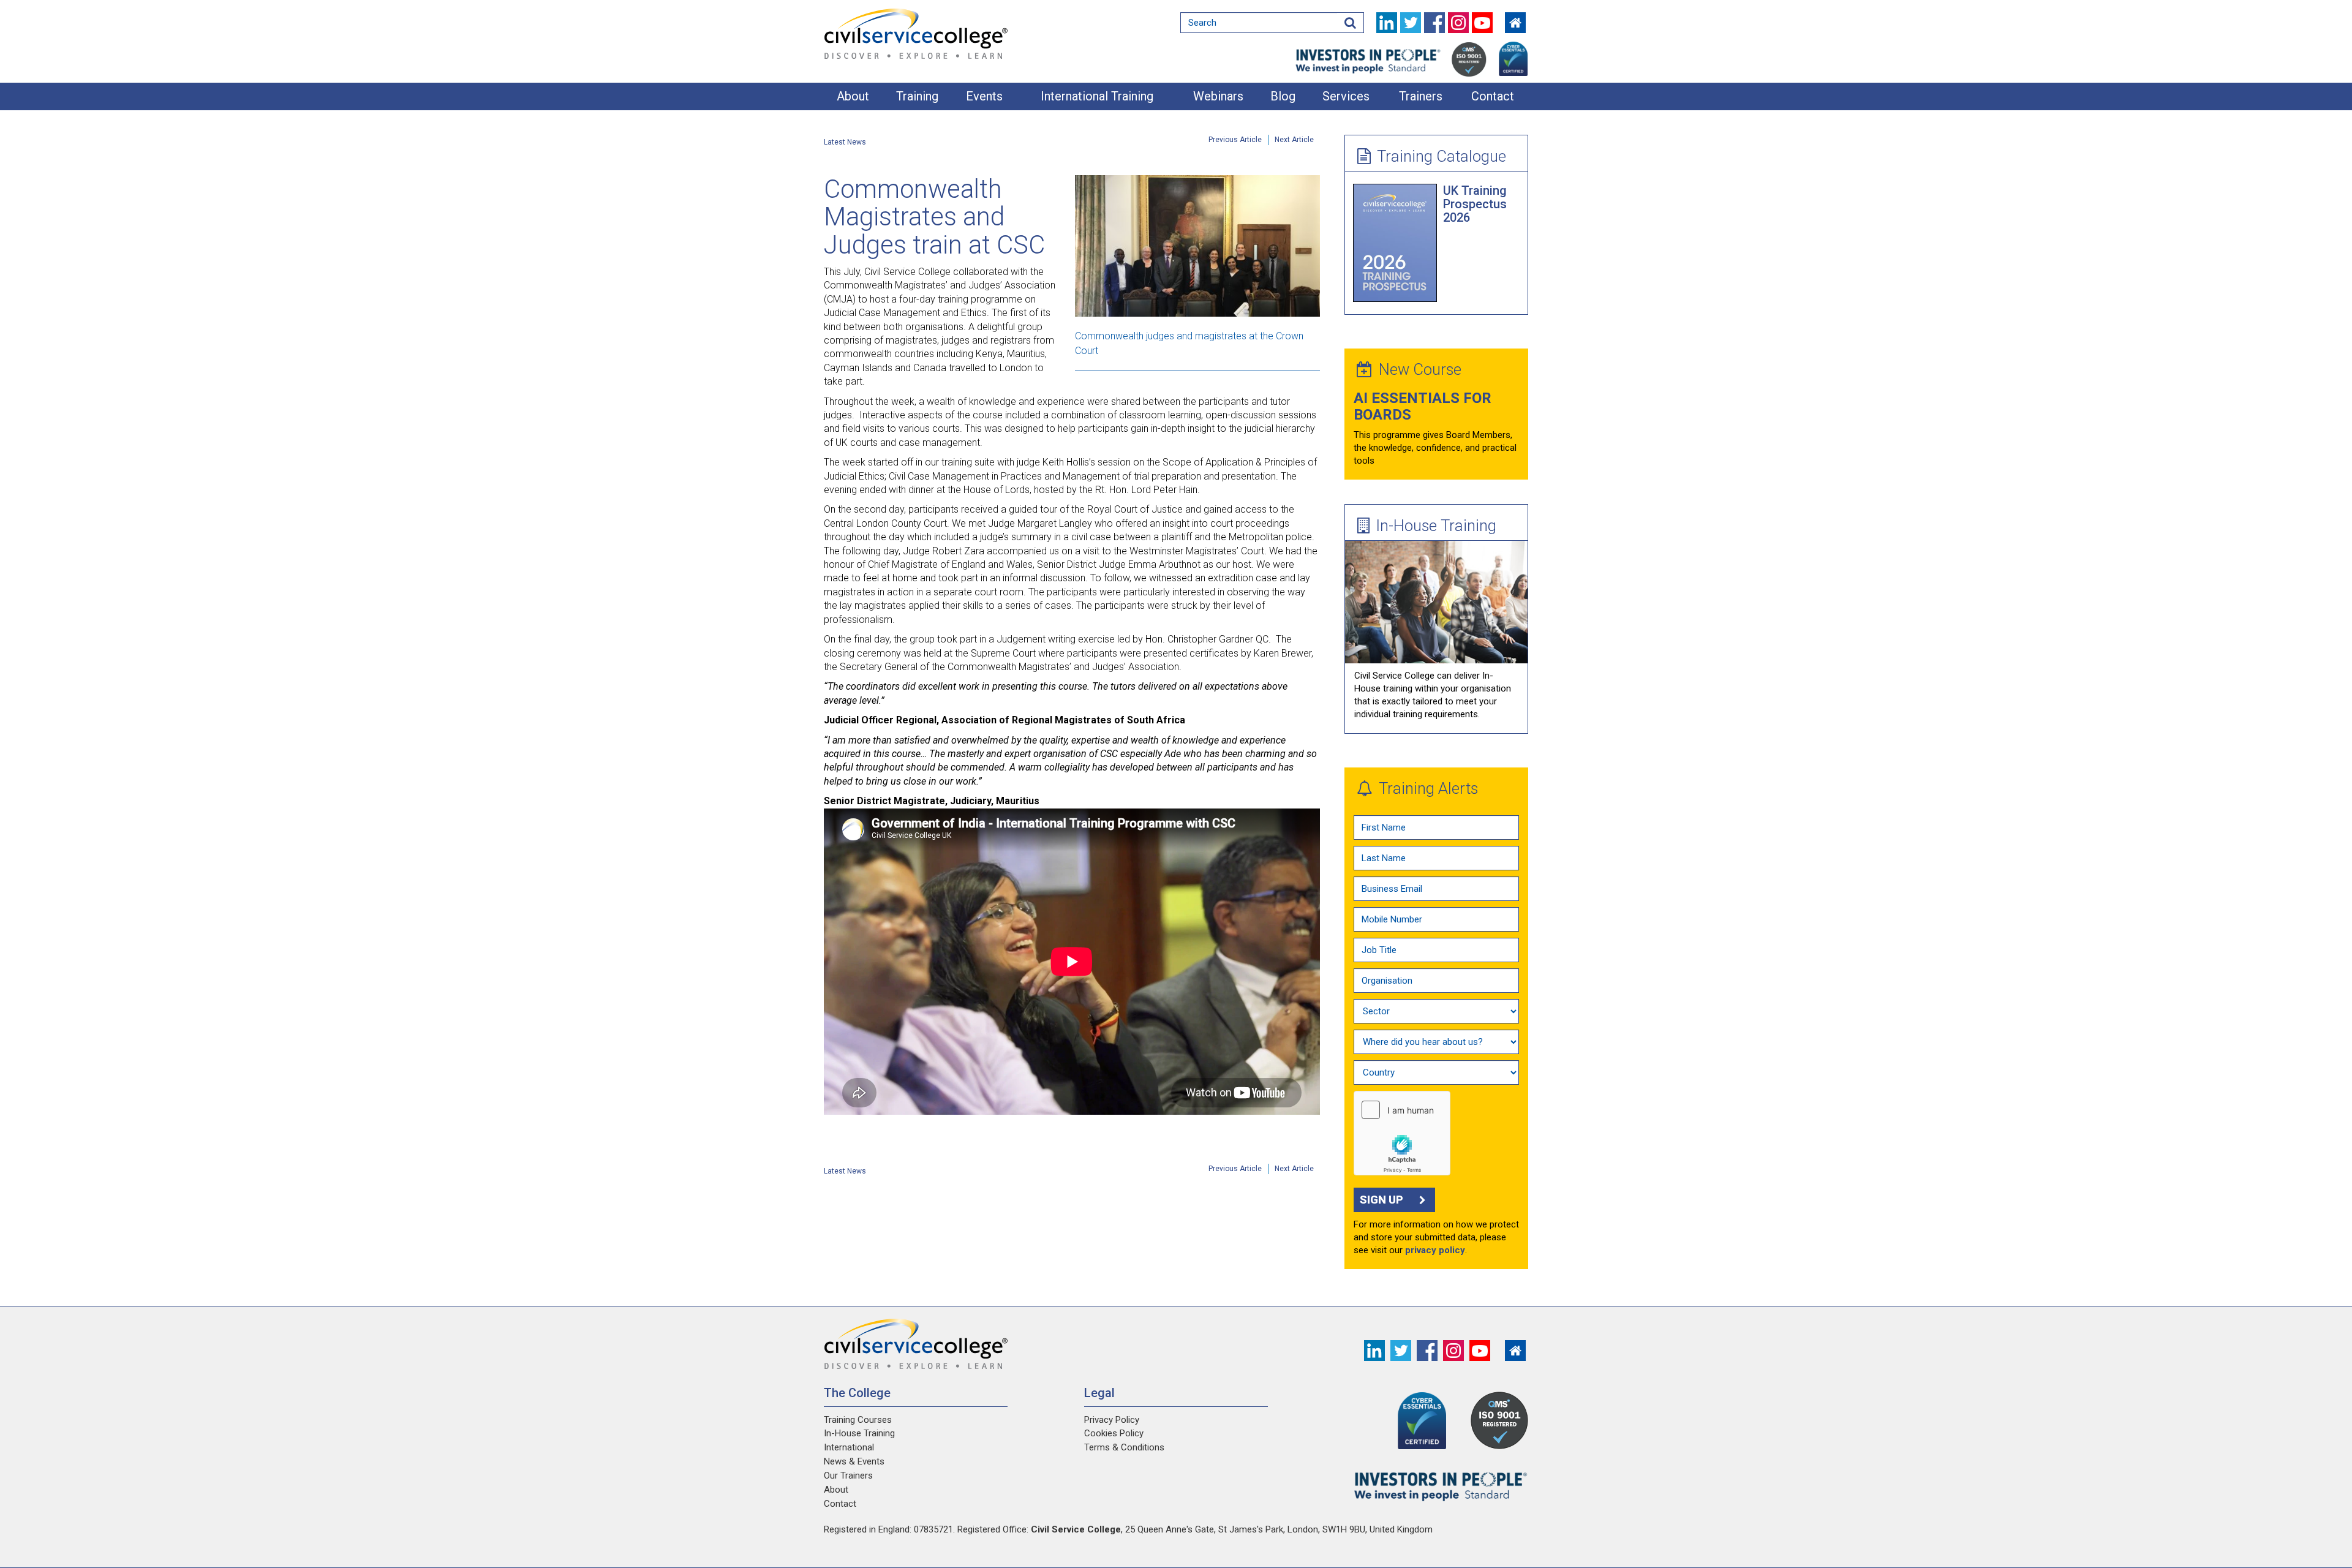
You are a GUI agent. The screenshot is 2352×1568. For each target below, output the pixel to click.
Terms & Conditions (1124, 1447)
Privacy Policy (1112, 1420)
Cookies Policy (1114, 1433)
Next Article (1294, 140)
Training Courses (858, 1420)
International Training (1097, 96)
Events (984, 96)
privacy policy (1435, 1250)
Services (1346, 96)
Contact (1493, 96)
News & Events (854, 1461)
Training (917, 96)
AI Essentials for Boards (1423, 406)
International (849, 1447)
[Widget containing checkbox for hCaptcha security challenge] (1402, 1133)
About (853, 96)
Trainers (1421, 96)
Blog (1283, 96)
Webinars (1218, 96)
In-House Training (1436, 526)
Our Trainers (848, 1476)
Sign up (1381, 1200)
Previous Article (1235, 140)
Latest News (845, 142)
